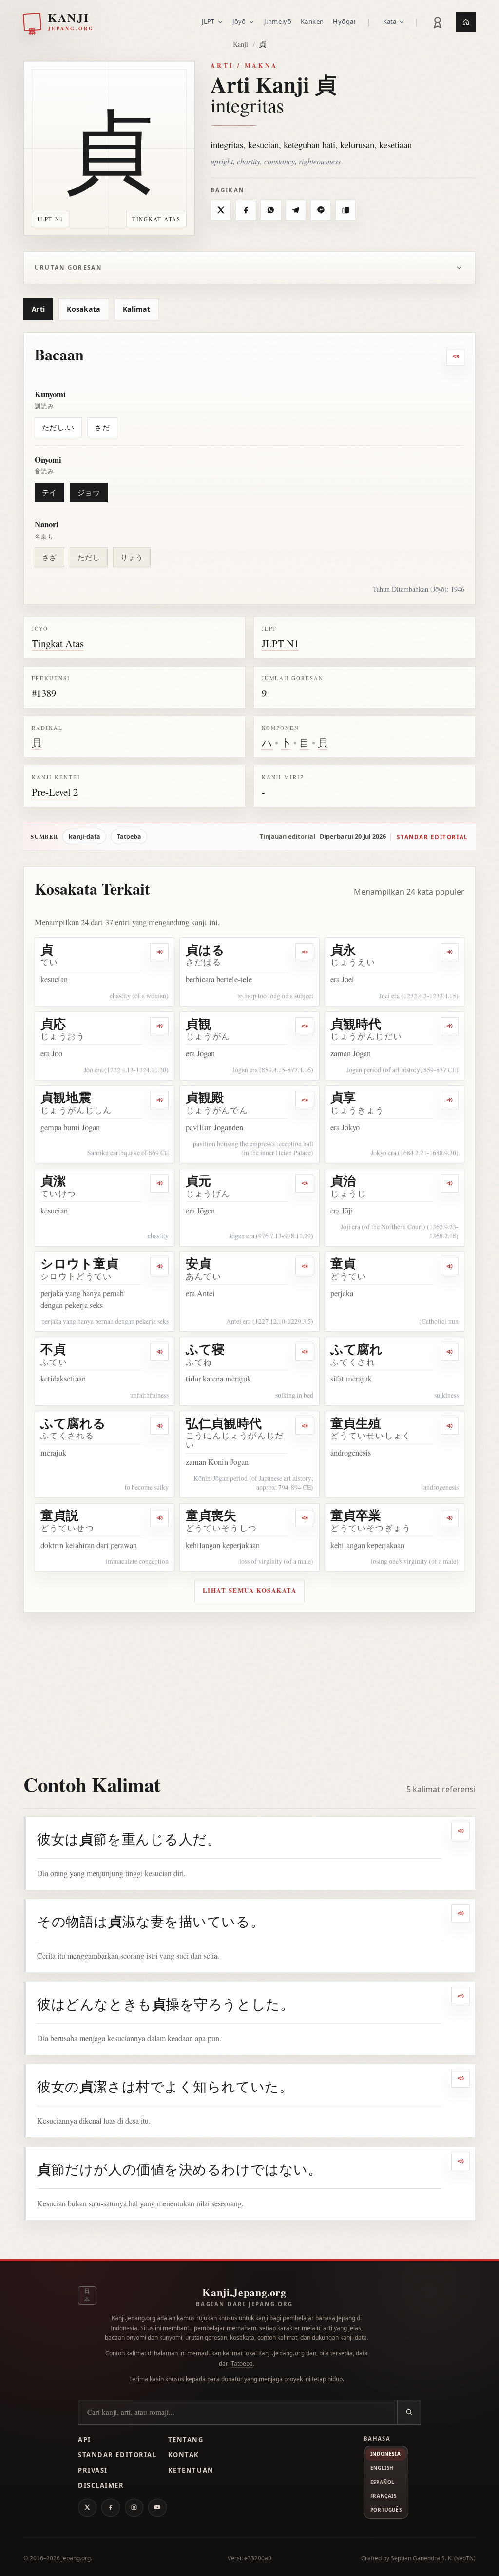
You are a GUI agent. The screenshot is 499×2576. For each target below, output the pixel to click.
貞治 (343, 1180)
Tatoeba (129, 836)
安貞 (198, 1263)
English (382, 2468)
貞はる (205, 950)
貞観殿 (205, 1097)
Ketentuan (191, 2470)
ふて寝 (205, 1349)
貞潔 (53, 1180)
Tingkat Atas (58, 643)
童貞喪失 (211, 1515)
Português (386, 2510)
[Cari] (409, 2412)
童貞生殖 (356, 1423)
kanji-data (85, 836)
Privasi (93, 2470)
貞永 (343, 950)
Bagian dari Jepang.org (244, 2304)
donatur (232, 2379)
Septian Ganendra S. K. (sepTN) (433, 2558)
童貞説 (59, 1515)
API (85, 2440)
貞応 (53, 1024)
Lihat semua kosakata (250, 1590)
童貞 (343, 1263)
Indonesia (385, 2454)
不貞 (53, 1349)
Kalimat (137, 309)
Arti (38, 309)
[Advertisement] (249, 1686)
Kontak (184, 2455)
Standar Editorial (117, 2455)
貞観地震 (66, 1097)
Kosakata (84, 309)
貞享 (343, 1097)
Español (383, 2482)
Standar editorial (432, 837)
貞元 (198, 1180)
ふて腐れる (73, 1423)
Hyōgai (344, 21)
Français (384, 2496)
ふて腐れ (356, 1349)
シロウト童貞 (79, 1263)
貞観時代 (356, 1024)
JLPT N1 (280, 643)
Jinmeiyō (278, 21)
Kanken (312, 21)
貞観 (198, 1024)
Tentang (186, 2440)
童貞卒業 (356, 1515)
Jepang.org (76, 2558)
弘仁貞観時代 (224, 1423)
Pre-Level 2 (55, 792)
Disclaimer (101, 2485)
